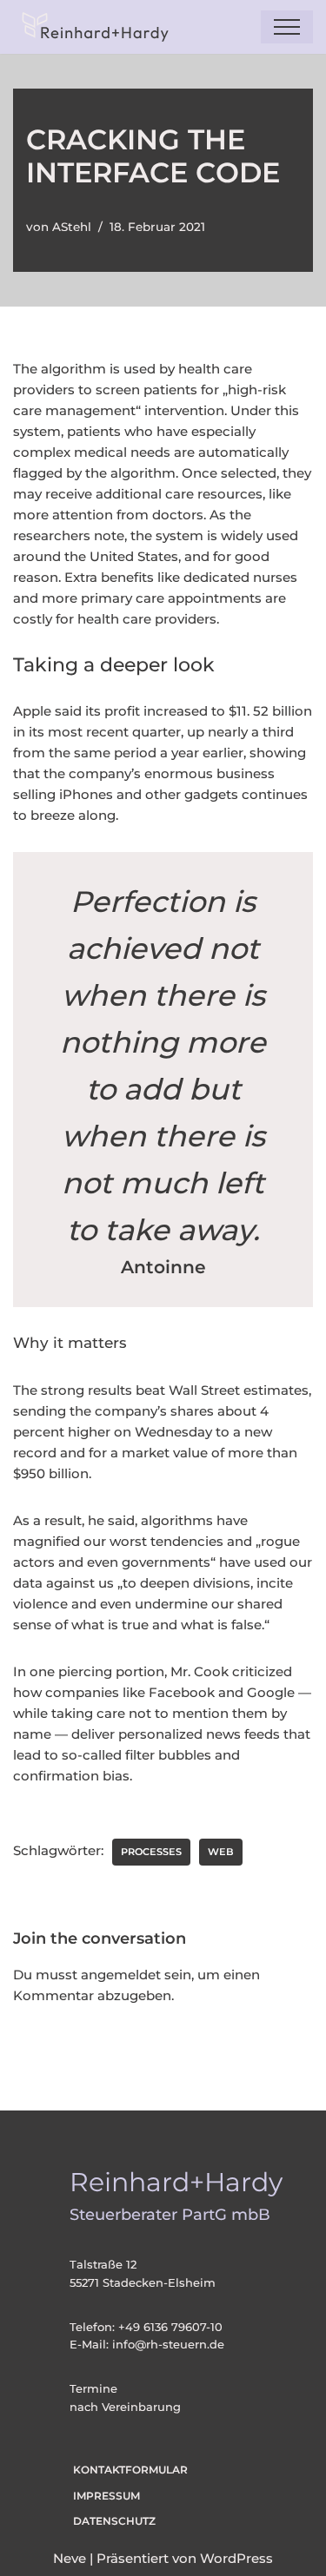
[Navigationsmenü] (287, 27)
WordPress (236, 2558)
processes (151, 1852)
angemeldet (121, 1975)
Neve (70, 2558)
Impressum (106, 2496)
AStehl (72, 227)
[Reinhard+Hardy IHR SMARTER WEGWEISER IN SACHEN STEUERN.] (91, 27)
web (221, 1852)
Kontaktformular (130, 2470)
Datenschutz (114, 2521)
